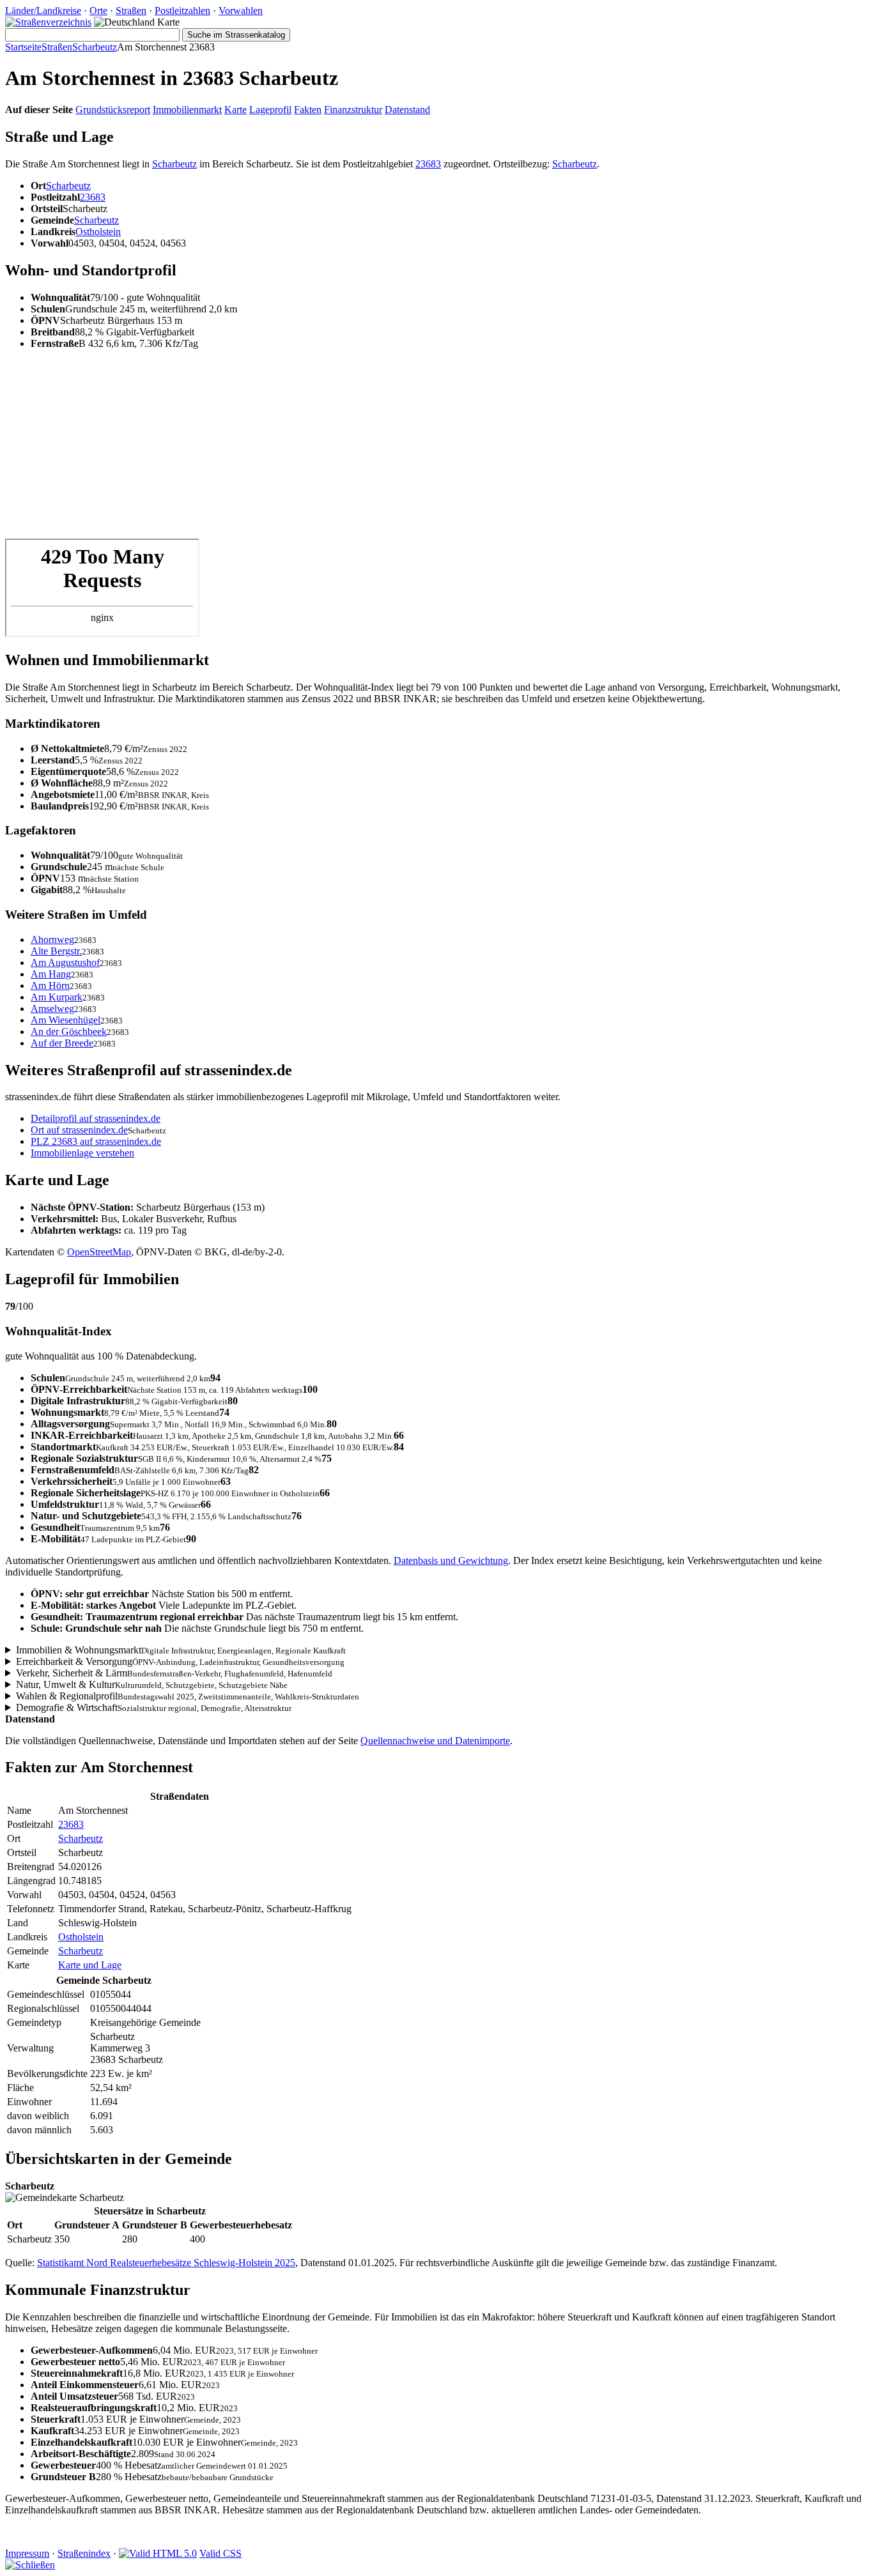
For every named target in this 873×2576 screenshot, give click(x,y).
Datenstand (407, 110)
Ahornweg (52, 939)
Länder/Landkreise (43, 11)
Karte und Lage (90, 1965)
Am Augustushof (65, 962)
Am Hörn (50, 985)
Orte (98, 11)
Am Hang (51, 974)
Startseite (23, 47)
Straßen (131, 11)
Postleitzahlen (182, 11)
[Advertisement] (389, 449)
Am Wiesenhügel (66, 1020)
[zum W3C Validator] (158, 2553)
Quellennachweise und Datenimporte (435, 1741)
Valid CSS (220, 2553)
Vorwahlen (241, 11)
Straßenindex (84, 2553)
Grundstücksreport (113, 110)
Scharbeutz (95, 47)
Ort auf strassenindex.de (79, 1130)
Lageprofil (270, 110)
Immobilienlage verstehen (82, 1153)
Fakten (308, 110)
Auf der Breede (62, 1043)
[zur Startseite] (48, 22)
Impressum (27, 2553)
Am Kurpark (57, 997)
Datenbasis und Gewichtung (451, 1560)
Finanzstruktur (353, 110)
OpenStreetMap (99, 1252)
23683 (428, 164)
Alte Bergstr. (56, 951)
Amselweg (52, 1008)
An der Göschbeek (69, 1031)
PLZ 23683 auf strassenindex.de (96, 1141)
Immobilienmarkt (187, 110)
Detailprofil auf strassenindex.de (96, 1118)
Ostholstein (98, 232)
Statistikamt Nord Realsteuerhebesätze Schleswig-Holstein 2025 (166, 2263)
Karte (236, 110)
